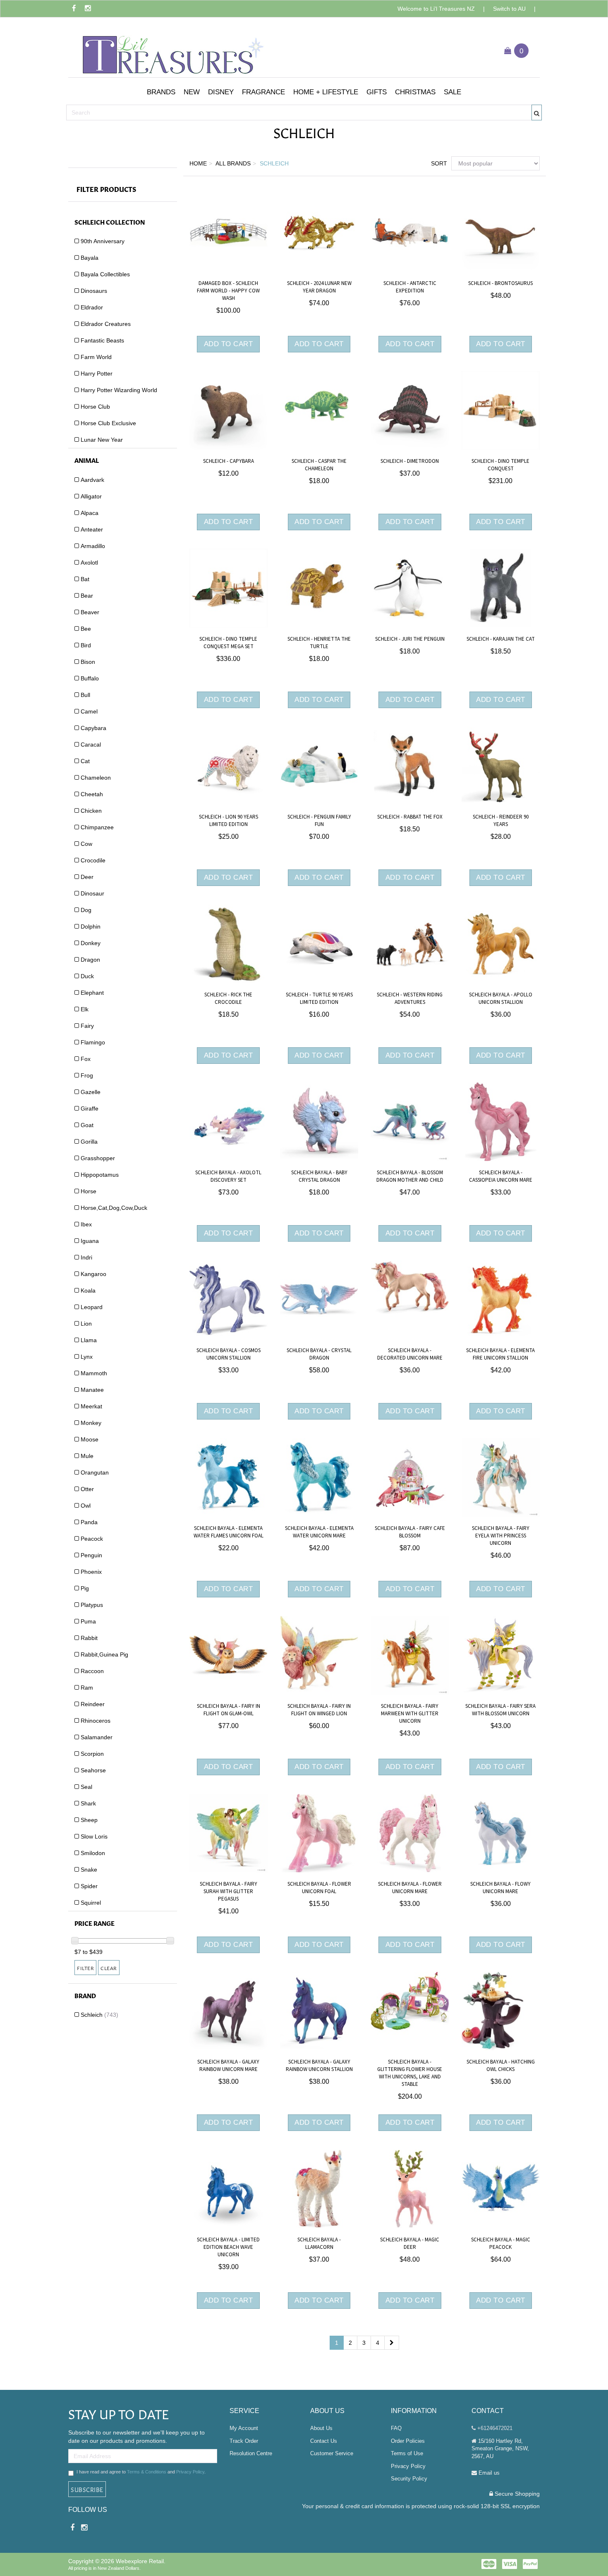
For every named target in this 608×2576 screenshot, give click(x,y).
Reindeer (93, 1704)
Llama (89, 1340)
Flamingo (93, 1042)
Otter (87, 1489)
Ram (87, 1688)
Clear (109, 1968)
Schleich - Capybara (229, 461)
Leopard (92, 1307)
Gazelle (91, 1092)
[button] (161, 92)
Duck (87, 976)
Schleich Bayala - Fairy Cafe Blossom (410, 1532)
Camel (89, 711)
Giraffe (90, 1108)
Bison (88, 662)
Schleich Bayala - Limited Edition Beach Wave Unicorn (228, 2247)
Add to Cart (229, 344)
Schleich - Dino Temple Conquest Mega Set (228, 643)
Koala (88, 1290)
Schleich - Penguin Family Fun (319, 821)
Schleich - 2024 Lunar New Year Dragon (319, 287)
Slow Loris (94, 1836)
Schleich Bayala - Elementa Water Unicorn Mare (319, 1532)
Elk (85, 1009)
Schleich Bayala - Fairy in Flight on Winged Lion (319, 1710)
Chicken (91, 811)
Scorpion (92, 1754)
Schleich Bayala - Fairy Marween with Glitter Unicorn (410, 1714)
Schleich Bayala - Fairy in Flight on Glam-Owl (229, 1710)
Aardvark (92, 480)
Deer (87, 877)
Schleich (99, 2015)
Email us (488, 2473)
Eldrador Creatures (106, 324)
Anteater (92, 529)
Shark (88, 1803)
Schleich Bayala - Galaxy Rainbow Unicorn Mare (228, 2066)
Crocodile (93, 860)
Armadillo (93, 546)
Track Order (244, 2441)
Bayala (90, 258)
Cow (86, 844)
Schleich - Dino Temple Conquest (500, 465)
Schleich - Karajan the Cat (501, 639)
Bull (85, 695)
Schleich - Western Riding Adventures (410, 998)
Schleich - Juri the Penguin (410, 639)
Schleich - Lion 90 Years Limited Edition (229, 821)
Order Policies (408, 2441)
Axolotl (89, 563)
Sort (438, 163)
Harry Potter (97, 373)
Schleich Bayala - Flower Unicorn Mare (410, 1888)
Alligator (91, 496)
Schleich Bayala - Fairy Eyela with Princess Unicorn (501, 1536)
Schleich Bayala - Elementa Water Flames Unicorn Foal (229, 1532)
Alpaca (90, 513)
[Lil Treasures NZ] (172, 50)
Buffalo (90, 678)
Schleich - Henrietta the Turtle (319, 643)
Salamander (97, 1737)
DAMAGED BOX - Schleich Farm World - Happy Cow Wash (228, 291)
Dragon (90, 960)
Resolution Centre (251, 2453)
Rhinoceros (96, 1721)
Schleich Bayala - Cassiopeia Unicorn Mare (501, 1176)
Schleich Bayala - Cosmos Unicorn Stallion (229, 1354)
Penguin (91, 1555)
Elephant (92, 993)
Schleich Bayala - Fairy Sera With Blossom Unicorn (500, 1710)
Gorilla (89, 1142)
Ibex (86, 1224)
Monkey (91, 1423)
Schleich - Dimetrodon (410, 461)
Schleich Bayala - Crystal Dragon (319, 1354)
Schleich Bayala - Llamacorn (319, 2243)
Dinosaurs (94, 291)
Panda (89, 1522)
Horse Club (95, 407)
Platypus (92, 1605)
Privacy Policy (190, 2472)
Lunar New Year (102, 440)
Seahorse (93, 1770)
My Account (244, 2428)
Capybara (93, 728)
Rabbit (89, 1638)
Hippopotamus (100, 1175)
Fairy (87, 1026)
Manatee (92, 1390)
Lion (86, 1324)
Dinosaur (92, 893)
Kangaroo (93, 1274)
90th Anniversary (103, 241)
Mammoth (94, 1373)
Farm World (96, 357)
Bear (87, 596)
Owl (86, 1506)
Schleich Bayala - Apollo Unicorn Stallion (501, 998)
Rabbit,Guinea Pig (104, 1654)
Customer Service (332, 2453)
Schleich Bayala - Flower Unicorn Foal (319, 1888)
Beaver (90, 612)
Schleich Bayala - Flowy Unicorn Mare (500, 1888)
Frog (87, 1075)
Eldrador (92, 307)
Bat (85, 579)
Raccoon (92, 1671)
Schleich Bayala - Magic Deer (410, 2243)
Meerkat (91, 1406)
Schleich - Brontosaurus (500, 283)
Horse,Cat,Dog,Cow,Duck (114, 1208)
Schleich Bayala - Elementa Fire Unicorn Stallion (500, 1354)
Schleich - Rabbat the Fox (410, 817)
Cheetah (92, 794)
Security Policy (409, 2479)
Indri (86, 1257)
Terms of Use (407, 2453)
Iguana (90, 1241)
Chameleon (96, 778)
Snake (89, 1870)
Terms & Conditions (147, 2472)
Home (198, 163)
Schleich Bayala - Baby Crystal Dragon (319, 1176)
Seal (86, 1787)
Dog (86, 910)
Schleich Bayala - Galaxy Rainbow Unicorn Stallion (319, 2066)
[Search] (537, 113)
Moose (90, 1439)
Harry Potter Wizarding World (119, 390)
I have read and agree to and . (141, 2472)
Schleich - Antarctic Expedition (410, 287)
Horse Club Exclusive (108, 423)
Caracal (91, 745)
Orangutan (95, 1472)
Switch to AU (509, 9)
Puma (88, 1621)
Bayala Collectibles (105, 274)
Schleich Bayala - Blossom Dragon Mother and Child (410, 1176)
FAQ (396, 2428)
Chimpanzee (97, 827)
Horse (89, 1191)
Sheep (89, 1820)
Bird (86, 645)
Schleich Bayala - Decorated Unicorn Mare (410, 1354)
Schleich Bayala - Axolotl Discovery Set (228, 1176)
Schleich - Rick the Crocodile (228, 998)
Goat (87, 1125)
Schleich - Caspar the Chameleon (319, 465)
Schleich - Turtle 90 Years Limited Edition (319, 998)
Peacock (92, 1539)
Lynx (87, 1357)
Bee (86, 629)
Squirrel (91, 1903)
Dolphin (91, 926)
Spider (89, 1886)
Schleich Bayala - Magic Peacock (501, 2243)
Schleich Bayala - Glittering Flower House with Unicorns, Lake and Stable (410, 2073)
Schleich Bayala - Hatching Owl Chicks (501, 2066)
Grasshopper (98, 1158)
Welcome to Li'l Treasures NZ (436, 9)
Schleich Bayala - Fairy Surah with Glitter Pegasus (229, 1891)
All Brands (233, 163)
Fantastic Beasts (102, 340)
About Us (321, 2428)
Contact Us (324, 2441)
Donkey (91, 943)
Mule (87, 1456)
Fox (86, 1059)
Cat (85, 761)
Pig (85, 1588)
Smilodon (93, 1853)
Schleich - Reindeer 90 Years (501, 821)
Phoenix (91, 1572)
